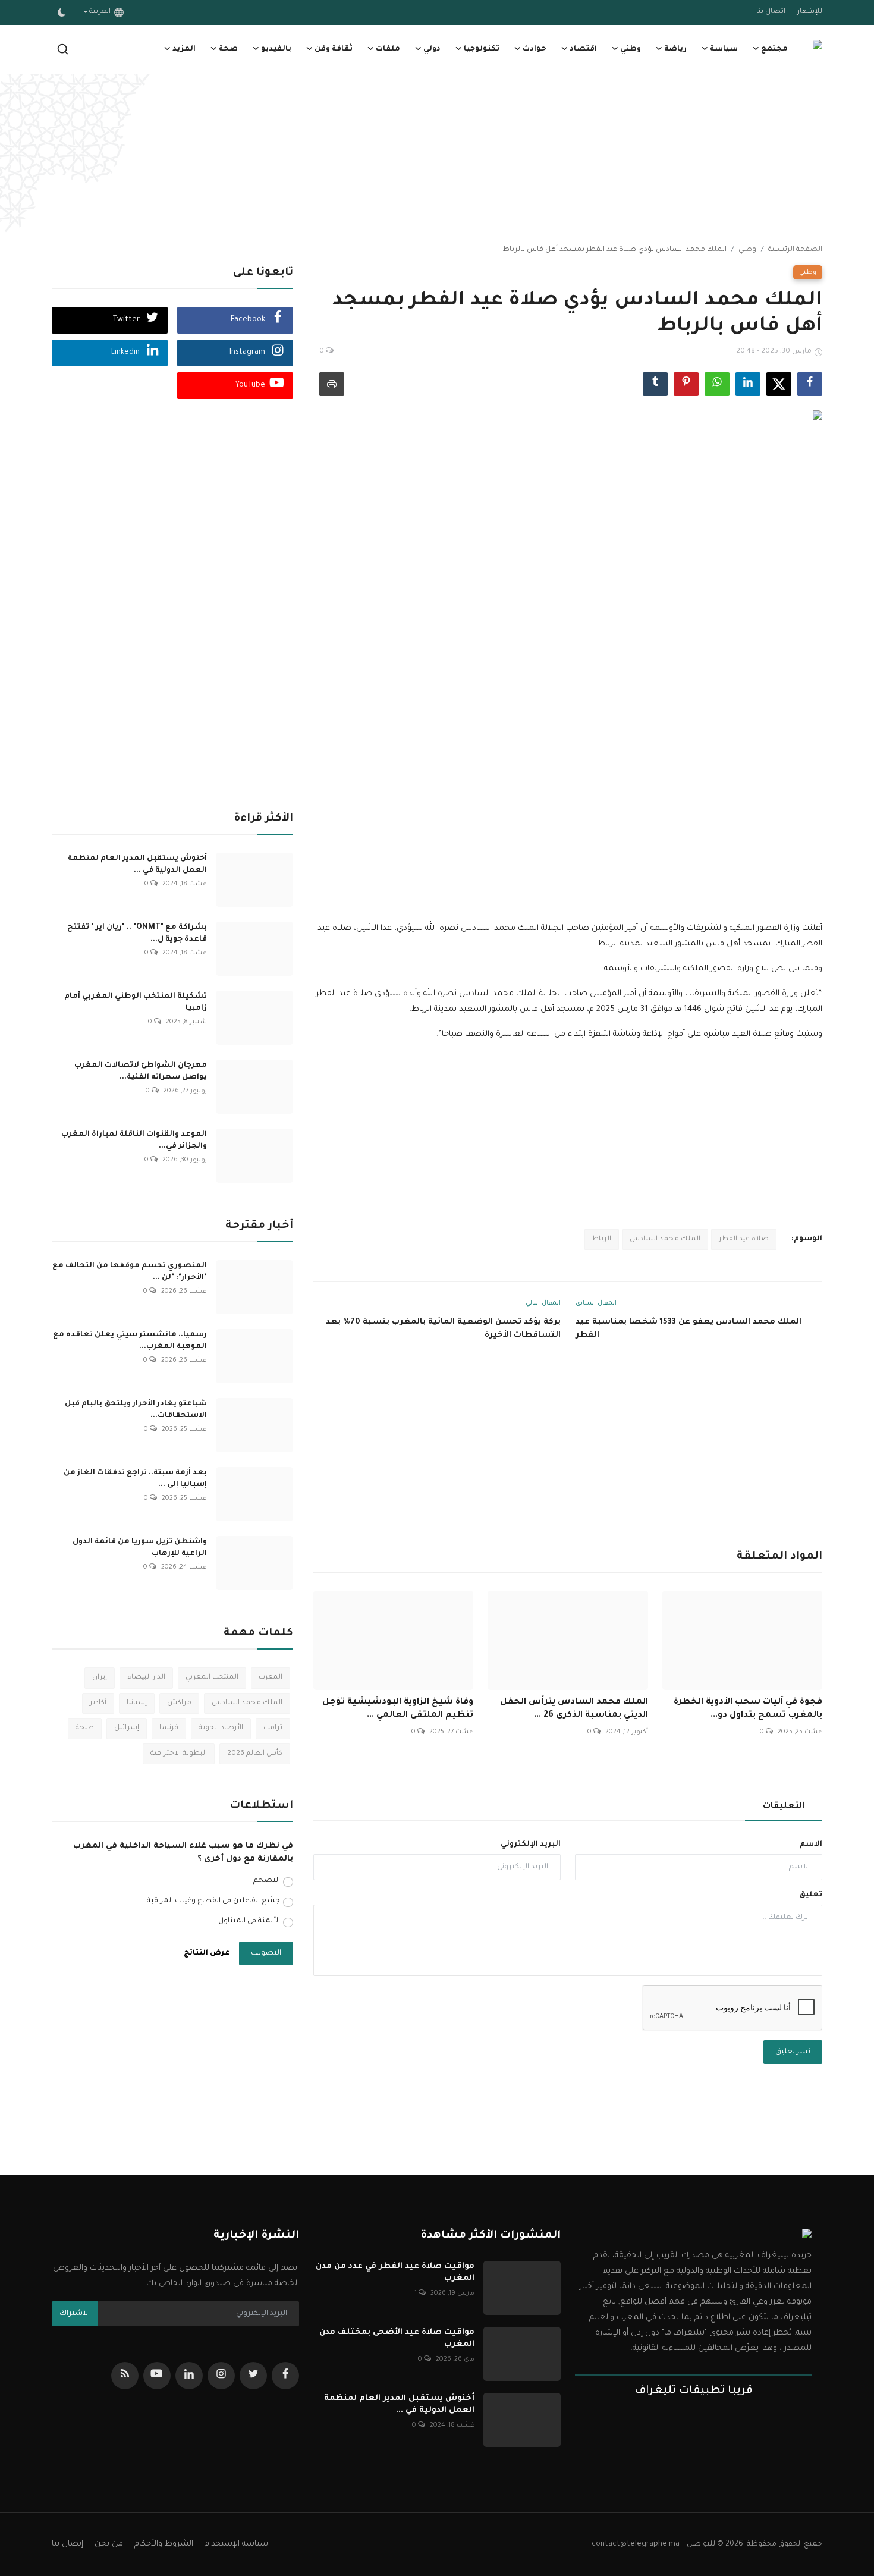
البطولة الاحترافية (179, 1754)
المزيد (184, 49)
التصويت (266, 1953)
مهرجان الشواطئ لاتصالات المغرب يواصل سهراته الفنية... (141, 1072)
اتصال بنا (771, 12)
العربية (102, 12)
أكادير (98, 1703)
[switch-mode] (62, 12)
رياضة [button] (675, 49)
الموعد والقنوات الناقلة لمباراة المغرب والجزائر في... (134, 1141)
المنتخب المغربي (212, 1678)
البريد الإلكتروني (531, 1845)
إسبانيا (137, 1703)
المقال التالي (543, 1303)
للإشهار (810, 12)
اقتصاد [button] (583, 49)
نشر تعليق (793, 2052)
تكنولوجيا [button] (482, 49)
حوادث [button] (535, 49)
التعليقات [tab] (784, 1807)
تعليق (811, 1895)
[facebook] (285, 2376)
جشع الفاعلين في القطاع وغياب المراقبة (213, 1901)
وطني (747, 250)
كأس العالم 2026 (255, 1754)
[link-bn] (437, 161)
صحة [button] (228, 49)
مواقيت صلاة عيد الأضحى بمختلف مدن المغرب (397, 2338)
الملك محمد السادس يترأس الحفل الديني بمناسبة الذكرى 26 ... (574, 1709)
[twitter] (253, 2376)
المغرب (271, 1678)
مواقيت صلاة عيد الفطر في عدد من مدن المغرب (395, 2272)
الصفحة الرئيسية (795, 250)
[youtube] (157, 2376)
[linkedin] (189, 2376)
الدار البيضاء (146, 1678)
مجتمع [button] (774, 49)
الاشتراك (75, 2314)
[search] (63, 49)
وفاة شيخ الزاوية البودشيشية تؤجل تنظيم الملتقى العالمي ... (398, 1709)
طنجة (85, 1728)
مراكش (179, 1703)
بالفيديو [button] (276, 49)
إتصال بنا (67, 2544)
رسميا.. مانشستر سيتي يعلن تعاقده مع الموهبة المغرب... (130, 1341)
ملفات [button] (388, 49)
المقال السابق (596, 1303)
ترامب (273, 1728)
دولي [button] (432, 49)
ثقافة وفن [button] (334, 49)
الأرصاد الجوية (221, 1728)
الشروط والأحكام (164, 2544)
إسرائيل (127, 1728)
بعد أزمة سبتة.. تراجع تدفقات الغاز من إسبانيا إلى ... (135, 1479)
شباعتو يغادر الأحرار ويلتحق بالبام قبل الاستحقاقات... (136, 1410)
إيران (100, 1678)
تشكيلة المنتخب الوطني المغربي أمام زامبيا (136, 1003)
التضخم (267, 1881)
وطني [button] (631, 49)
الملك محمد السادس (665, 1240)
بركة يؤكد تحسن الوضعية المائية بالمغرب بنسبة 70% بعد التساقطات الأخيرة (443, 1329)
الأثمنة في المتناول (249, 1921)
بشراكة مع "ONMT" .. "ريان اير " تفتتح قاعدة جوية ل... (137, 934)
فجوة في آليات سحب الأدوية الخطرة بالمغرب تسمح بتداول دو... (748, 1709)
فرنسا (169, 1728)
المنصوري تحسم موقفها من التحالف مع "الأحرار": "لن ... (130, 1272)
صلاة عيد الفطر (744, 1240)
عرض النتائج (207, 1953)
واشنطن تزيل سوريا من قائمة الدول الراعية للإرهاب (140, 1548)
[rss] (125, 2376)
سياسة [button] (724, 49)
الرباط (602, 1240)
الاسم (811, 1845)
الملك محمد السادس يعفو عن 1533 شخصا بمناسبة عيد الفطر (688, 1329)
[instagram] (221, 2376)
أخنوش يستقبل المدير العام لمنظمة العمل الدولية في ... (137, 865)
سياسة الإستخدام (236, 2544)
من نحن (109, 2544)
